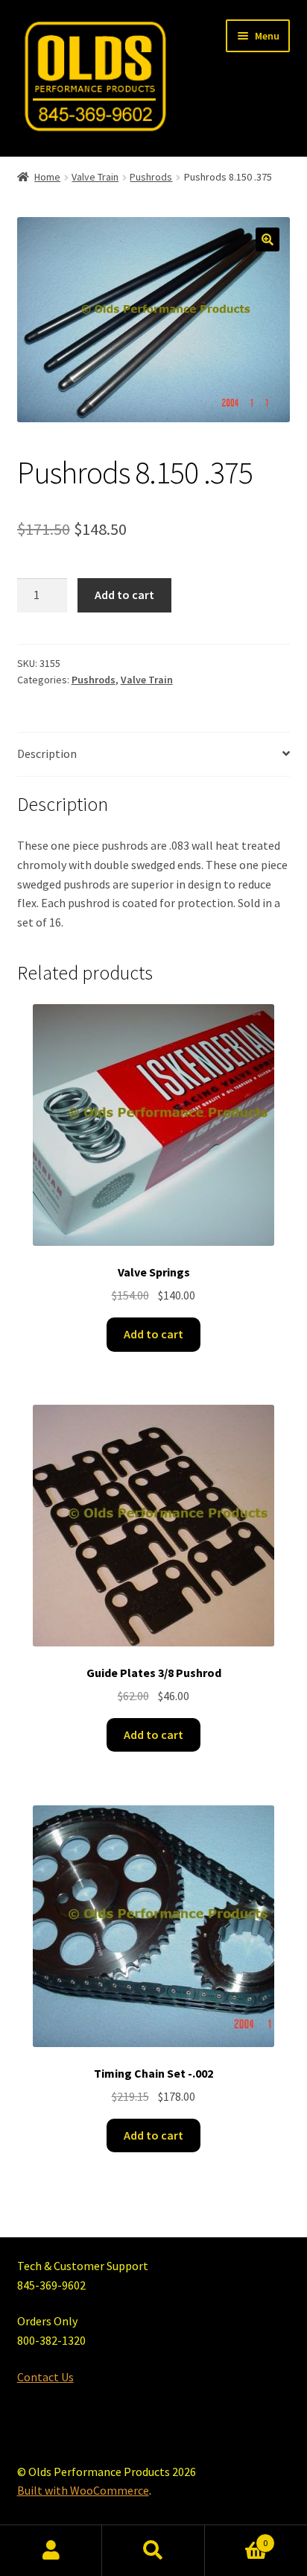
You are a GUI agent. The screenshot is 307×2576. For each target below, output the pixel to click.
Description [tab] (47, 753)
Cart (237, 2538)
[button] (268, 239)
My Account (51, 2551)
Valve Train (95, 177)
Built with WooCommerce (83, 2490)
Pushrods (151, 177)
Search (153, 2551)
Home (47, 177)
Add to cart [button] (153, 1334)
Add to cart (124, 595)
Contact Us (45, 2377)
